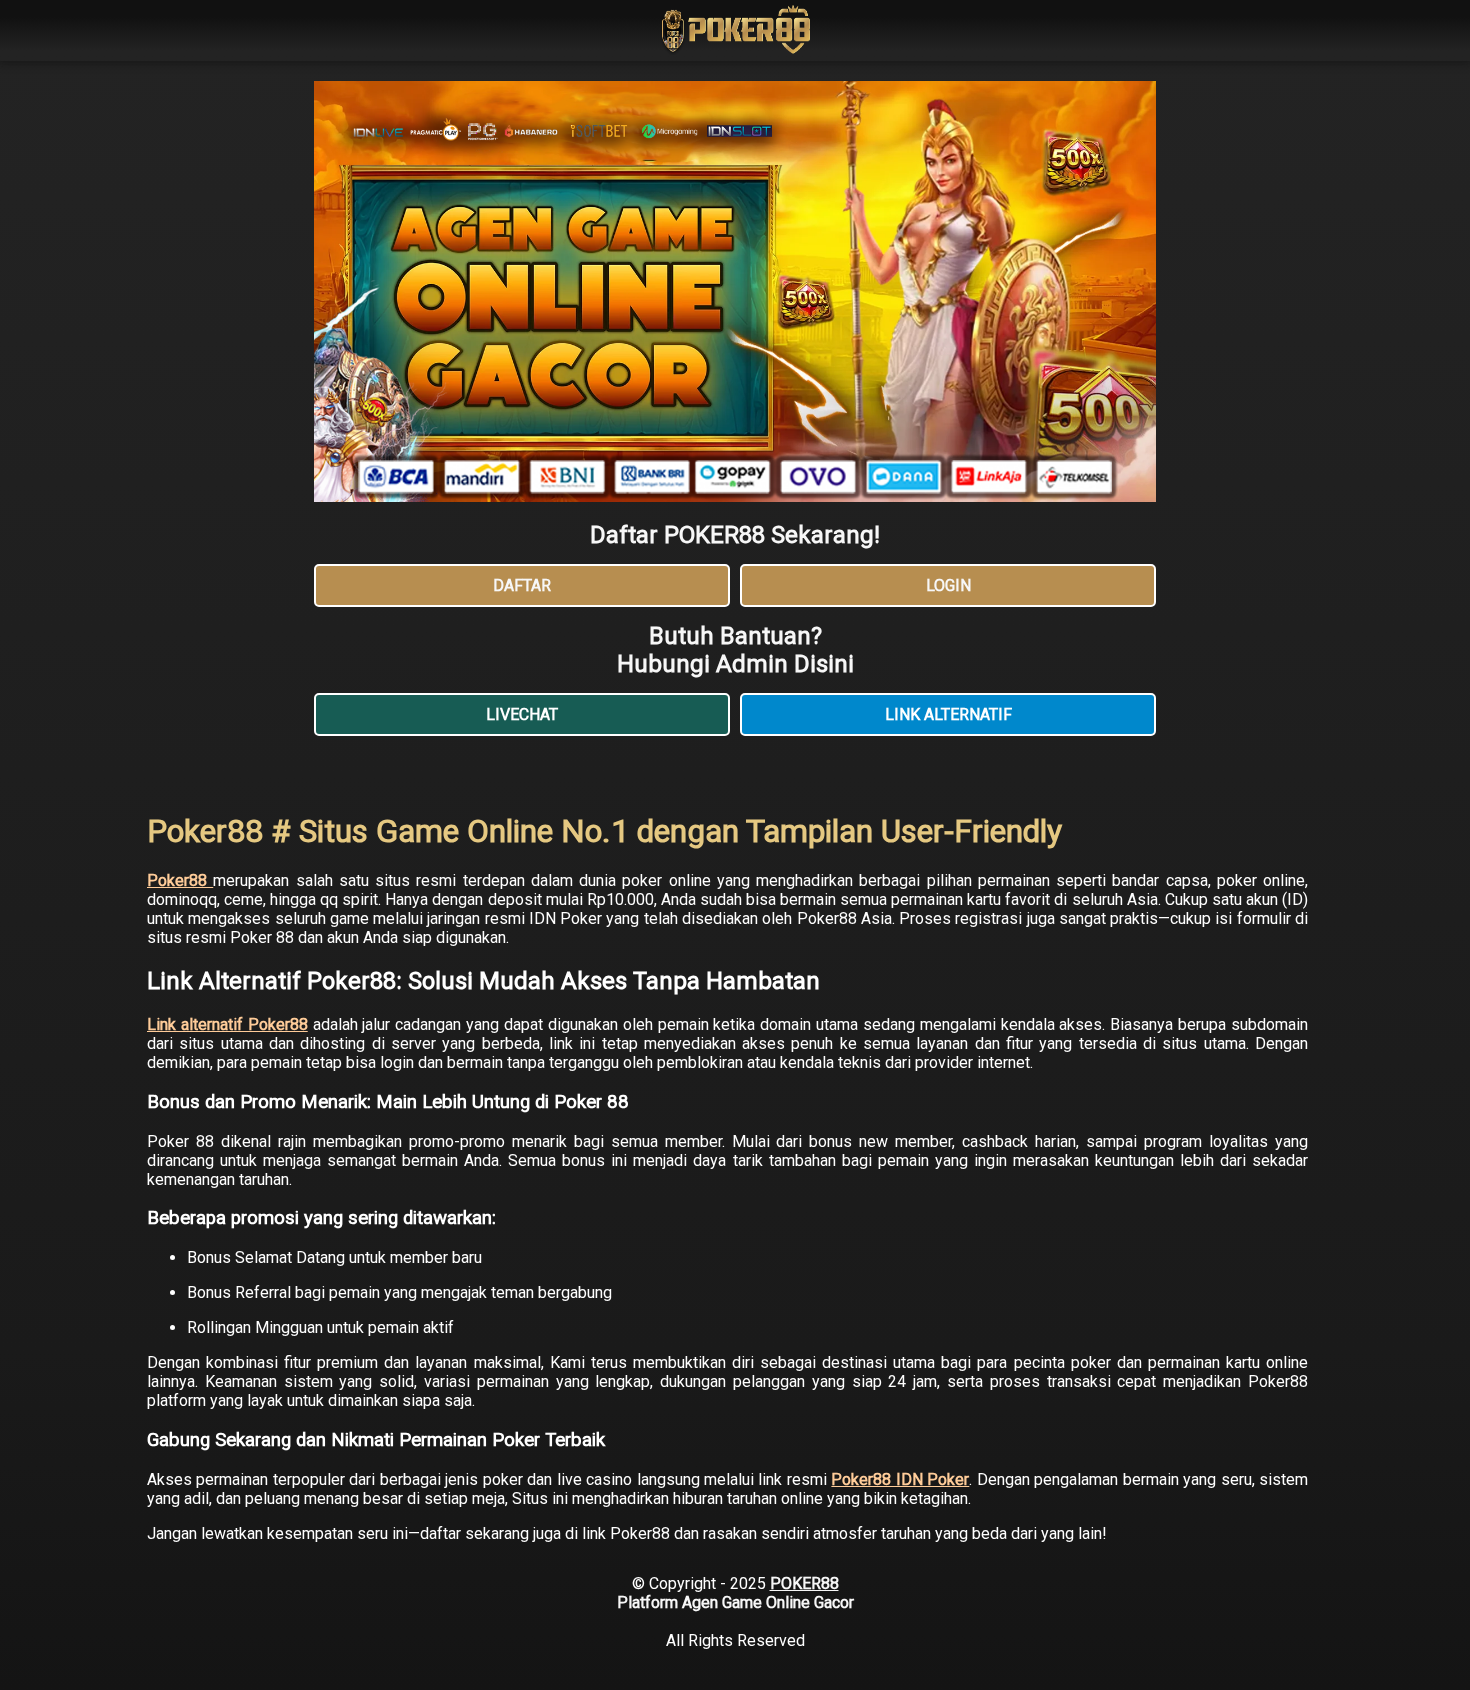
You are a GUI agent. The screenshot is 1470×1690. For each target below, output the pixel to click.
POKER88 (804, 1583)
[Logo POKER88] (735, 32)
